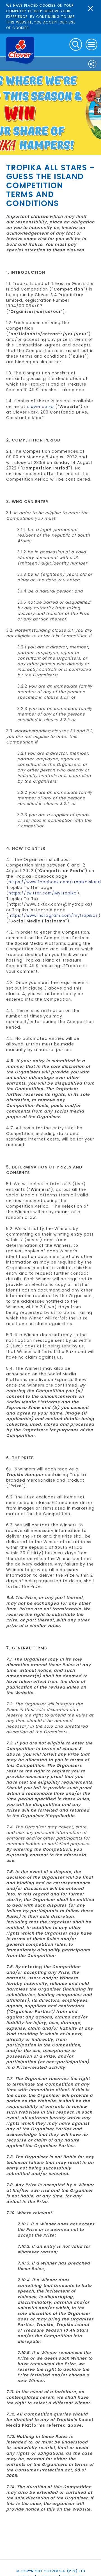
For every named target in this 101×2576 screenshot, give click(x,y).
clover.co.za (40, 407)
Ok (91, 8)
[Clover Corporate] (20, 50)
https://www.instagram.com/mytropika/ (53, 915)
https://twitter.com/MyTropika (43, 893)
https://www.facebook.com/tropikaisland (55, 882)
